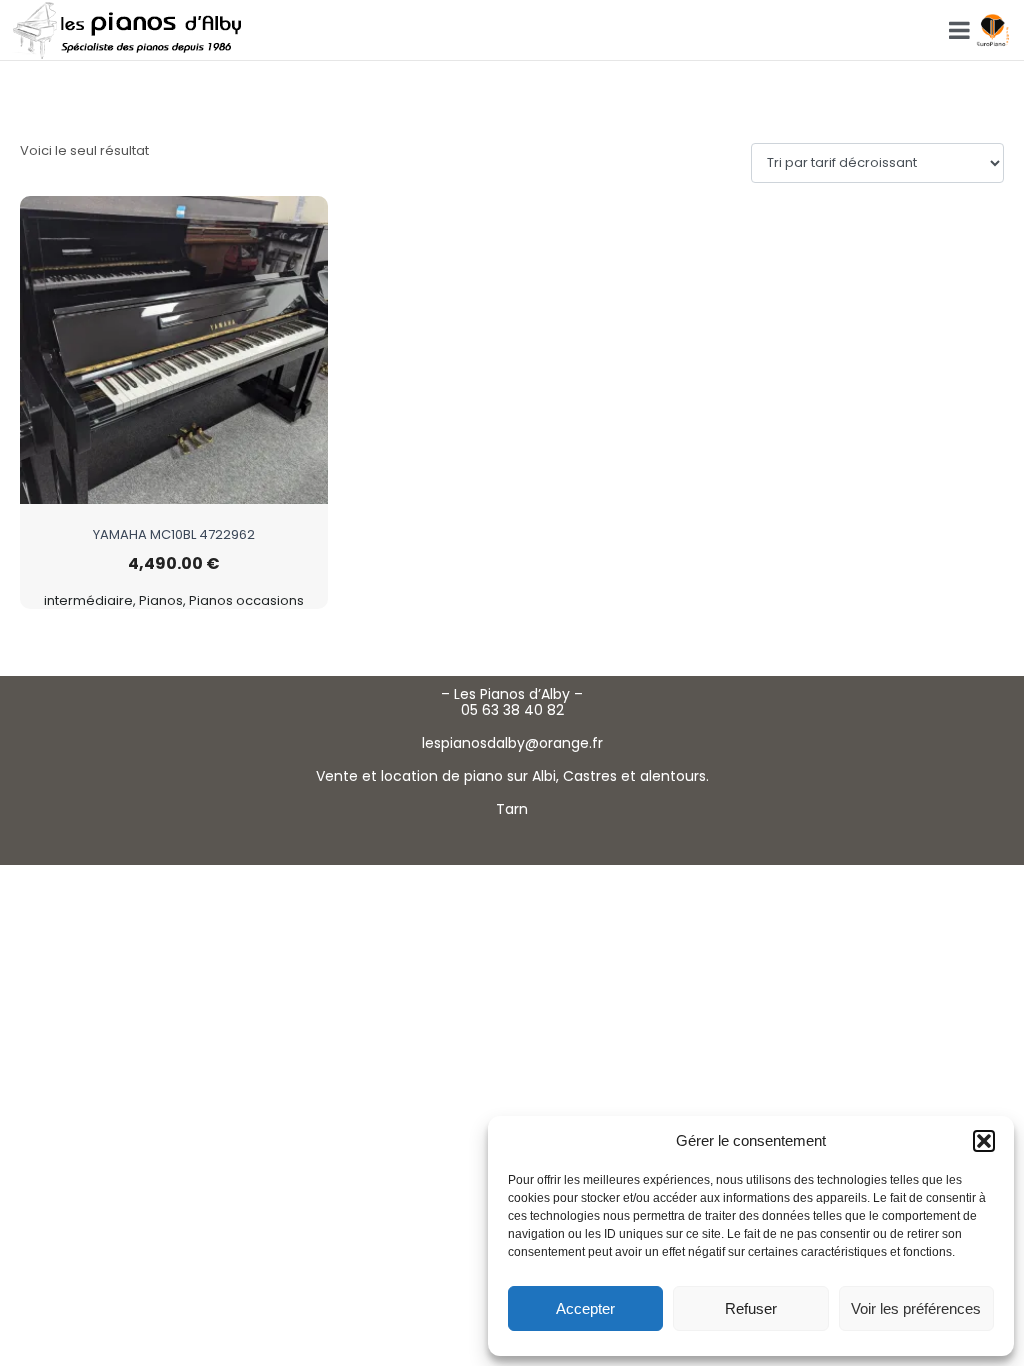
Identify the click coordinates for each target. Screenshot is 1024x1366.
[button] (984, 1141)
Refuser (751, 1308)
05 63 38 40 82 (512, 710)
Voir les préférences (916, 1308)
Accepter (585, 1308)
